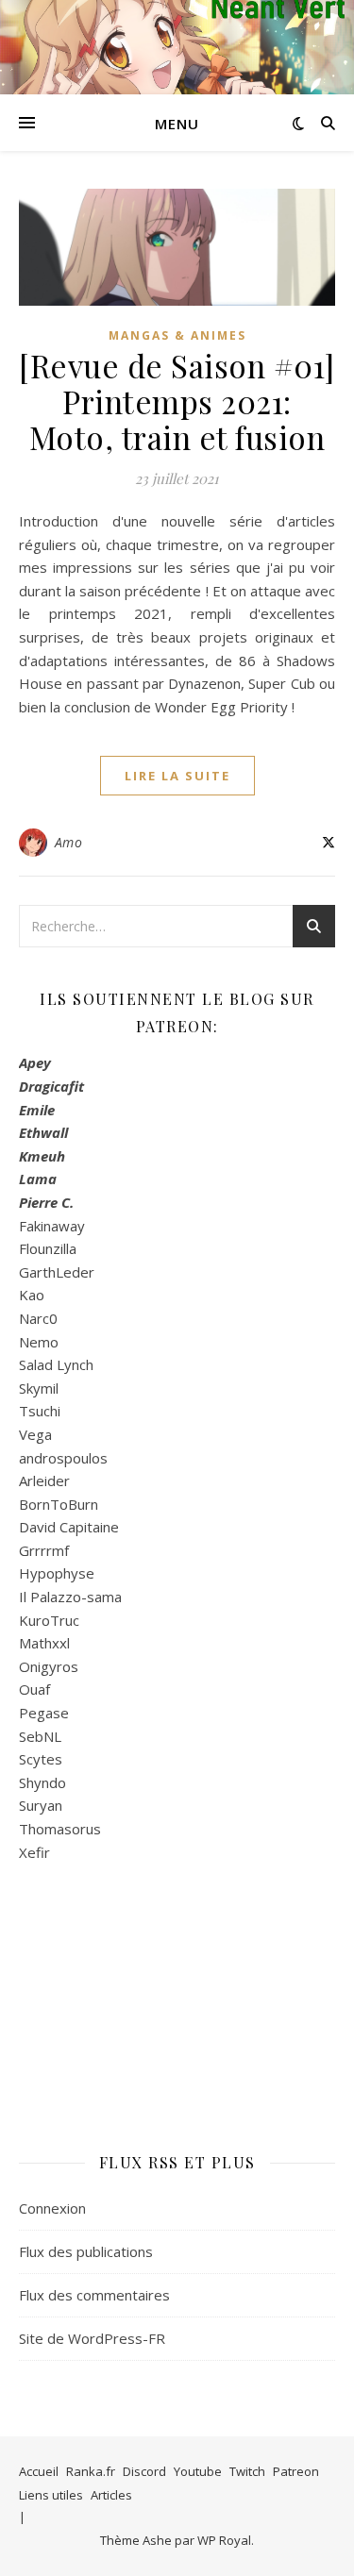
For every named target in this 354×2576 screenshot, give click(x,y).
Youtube (198, 2471)
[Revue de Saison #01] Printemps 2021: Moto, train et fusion (177, 401)
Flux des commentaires (94, 2295)
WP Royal (224, 2540)
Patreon (296, 2471)
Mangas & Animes (177, 335)
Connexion (52, 2208)
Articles (111, 2495)
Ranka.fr (91, 2471)
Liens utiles (51, 2495)
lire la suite (177, 776)
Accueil (39, 2471)
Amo (69, 842)
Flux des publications (86, 2251)
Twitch (247, 2471)
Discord (144, 2471)
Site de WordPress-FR (92, 2338)
